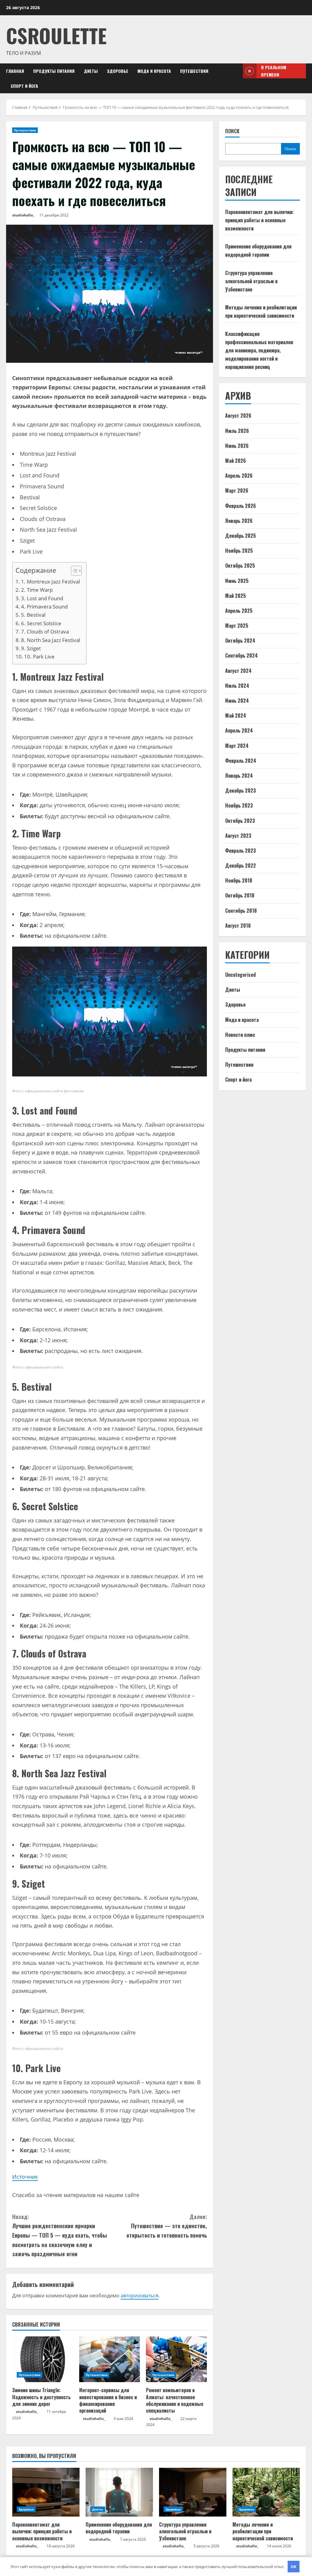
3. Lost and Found (42, 598)
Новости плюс (240, 1035)
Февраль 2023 (241, 851)
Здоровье (118, 71)
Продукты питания (54, 71)
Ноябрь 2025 (239, 551)
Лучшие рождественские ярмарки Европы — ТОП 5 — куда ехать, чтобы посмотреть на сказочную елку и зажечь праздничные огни (60, 2235)
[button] (73, 571)
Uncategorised (240, 975)
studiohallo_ (23, 215)
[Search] (236, 78)
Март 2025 (237, 626)
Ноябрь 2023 (239, 805)
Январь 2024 (239, 776)
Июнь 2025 (237, 581)
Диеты (91, 71)
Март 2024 (237, 746)
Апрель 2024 (239, 730)
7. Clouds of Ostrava (45, 632)
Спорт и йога (24, 86)
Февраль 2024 (241, 761)
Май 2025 (236, 596)
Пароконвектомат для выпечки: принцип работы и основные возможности (259, 220)
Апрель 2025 (239, 611)
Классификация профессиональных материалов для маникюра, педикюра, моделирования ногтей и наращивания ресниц (259, 350)
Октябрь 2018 (240, 895)
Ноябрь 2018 (239, 880)
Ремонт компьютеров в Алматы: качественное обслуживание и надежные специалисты (175, 2400)
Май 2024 (236, 715)
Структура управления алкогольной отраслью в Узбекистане (251, 281)
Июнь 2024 (237, 701)
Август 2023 (238, 836)
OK (294, 2567)
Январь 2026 (239, 521)
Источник (25, 2177)
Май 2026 (236, 461)
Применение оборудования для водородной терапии (119, 2528)
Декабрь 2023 (241, 790)
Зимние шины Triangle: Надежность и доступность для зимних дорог (41, 2397)
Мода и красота (154, 71)
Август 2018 (238, 926)
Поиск (232, 131)
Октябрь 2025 (240, 566)
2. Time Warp (37, 590)
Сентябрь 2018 (241, 911)
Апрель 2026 (239, 476)
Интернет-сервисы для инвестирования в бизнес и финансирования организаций (108, 2400)
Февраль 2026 (241, 506)
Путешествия (194, 71)
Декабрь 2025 (241, 536)
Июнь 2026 (237, 446)
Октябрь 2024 (240, 640)
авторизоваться (140, 2296)
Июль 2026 (237, 431)
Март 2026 (237, 491)
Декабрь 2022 (241, 865)
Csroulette (56, 35)
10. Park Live (39, 656)
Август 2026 (238, 416)
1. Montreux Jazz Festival (50, 582)
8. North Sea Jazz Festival (51, 640)
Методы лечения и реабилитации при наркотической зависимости (263, 2531)
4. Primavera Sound (44, 607)
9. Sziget (31, 648)
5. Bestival (33, 615)
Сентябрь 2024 (241, 655)
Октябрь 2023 (240, 821)
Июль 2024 (237, 686)
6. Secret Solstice (41, 623)
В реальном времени (274, 71)
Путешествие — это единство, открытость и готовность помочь (167, 2226)
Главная (15, 71)
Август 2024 (238, 671)
